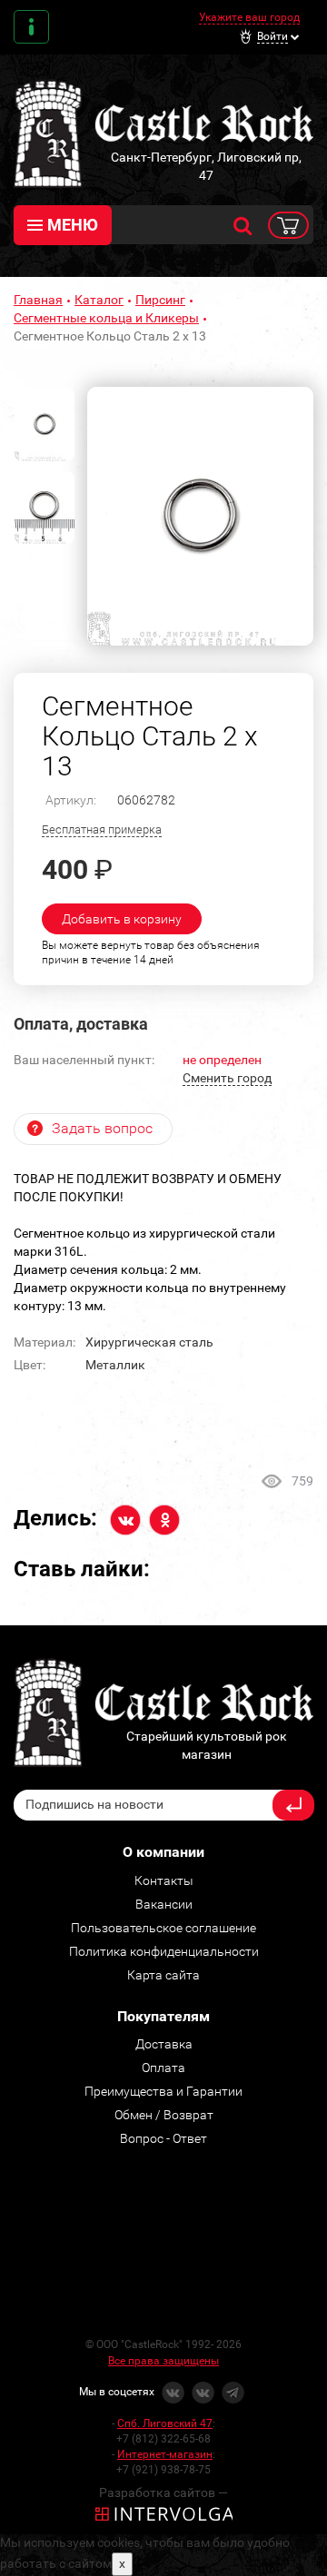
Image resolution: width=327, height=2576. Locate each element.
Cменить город (227, 1078)
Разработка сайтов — (163, 2492)
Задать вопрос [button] (102, 1128)
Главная (38, 300)
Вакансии (164, 1904)
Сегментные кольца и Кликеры (106, 318)
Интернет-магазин (165, 2454)
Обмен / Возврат (164, 2115)
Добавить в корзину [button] (122, 919)
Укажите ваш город (249, 17)
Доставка (164, 2044)
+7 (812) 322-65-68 (163, 2439)
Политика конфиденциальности (164, 1951)
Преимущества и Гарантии (163, 2091)
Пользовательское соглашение (163, 1928)
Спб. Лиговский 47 (165, 2423)
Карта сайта (163, 1975)
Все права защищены (163, 2361)
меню (73, 225)
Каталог (99, 300)
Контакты (31, 27)
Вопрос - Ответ (163, 2138)
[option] (200, 516)
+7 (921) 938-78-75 (163, 2470)
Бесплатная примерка (102, 829)
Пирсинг (160, 300)
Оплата (163, 2068)
